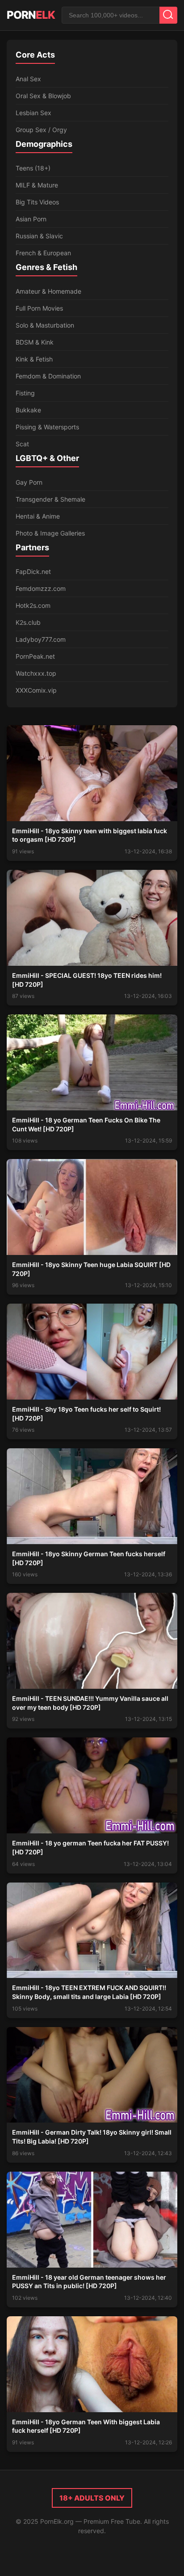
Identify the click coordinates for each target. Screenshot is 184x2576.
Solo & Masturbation (45, 325)
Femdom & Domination (48, 376)
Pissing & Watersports (47, 427)
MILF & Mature (37, 185)
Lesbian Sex (33, 113)
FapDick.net (33, 571)
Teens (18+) (33, 168)
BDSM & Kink (35, 342)
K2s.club (28, 622)
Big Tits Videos (37, 202)
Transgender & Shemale (50, 499)
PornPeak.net (35, 656)
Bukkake (28, 410)
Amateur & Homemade (48, 291)
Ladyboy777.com (41, 639)
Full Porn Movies (39, 308)
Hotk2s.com (33, 605)
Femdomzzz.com (41, 588)
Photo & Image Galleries (50, 533)
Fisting (25, 393)
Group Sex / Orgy (41, 130)
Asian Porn (31, 219)
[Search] (168, 15)
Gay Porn (29, 482)
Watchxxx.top (36, 673)
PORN (31, 15)
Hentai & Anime (38, 516)
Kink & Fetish (34, 359)
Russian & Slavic (39, 236)
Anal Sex (28, 79)
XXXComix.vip (36, 690)
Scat (22, 444)
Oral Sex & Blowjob (43, 96)
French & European (43, 253)
